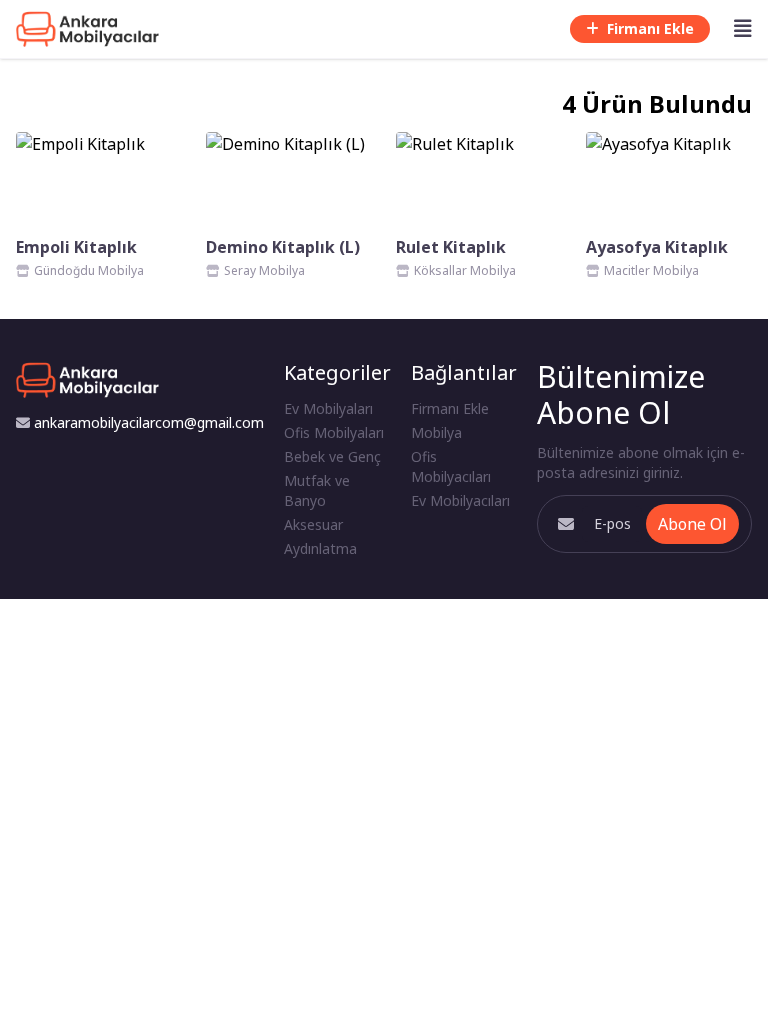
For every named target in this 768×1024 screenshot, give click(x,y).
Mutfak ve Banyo (317, 490)
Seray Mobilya (264, 270)
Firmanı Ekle (650, 28)
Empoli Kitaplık (76, 247)
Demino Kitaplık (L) (283, 247)
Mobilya (436, 432)
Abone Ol (692, 524)
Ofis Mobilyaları (334, 432)
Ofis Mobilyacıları (451, 466)
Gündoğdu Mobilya (89, 270)
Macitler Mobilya (651, 270)
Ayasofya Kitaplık (657, 247)
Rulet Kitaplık (451, 247)
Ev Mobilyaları (328, 408)
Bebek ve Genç (332, 456)
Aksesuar (313, 524)
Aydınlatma (320, 548)
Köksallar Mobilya (465, 270)
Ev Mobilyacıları (460, 500)
